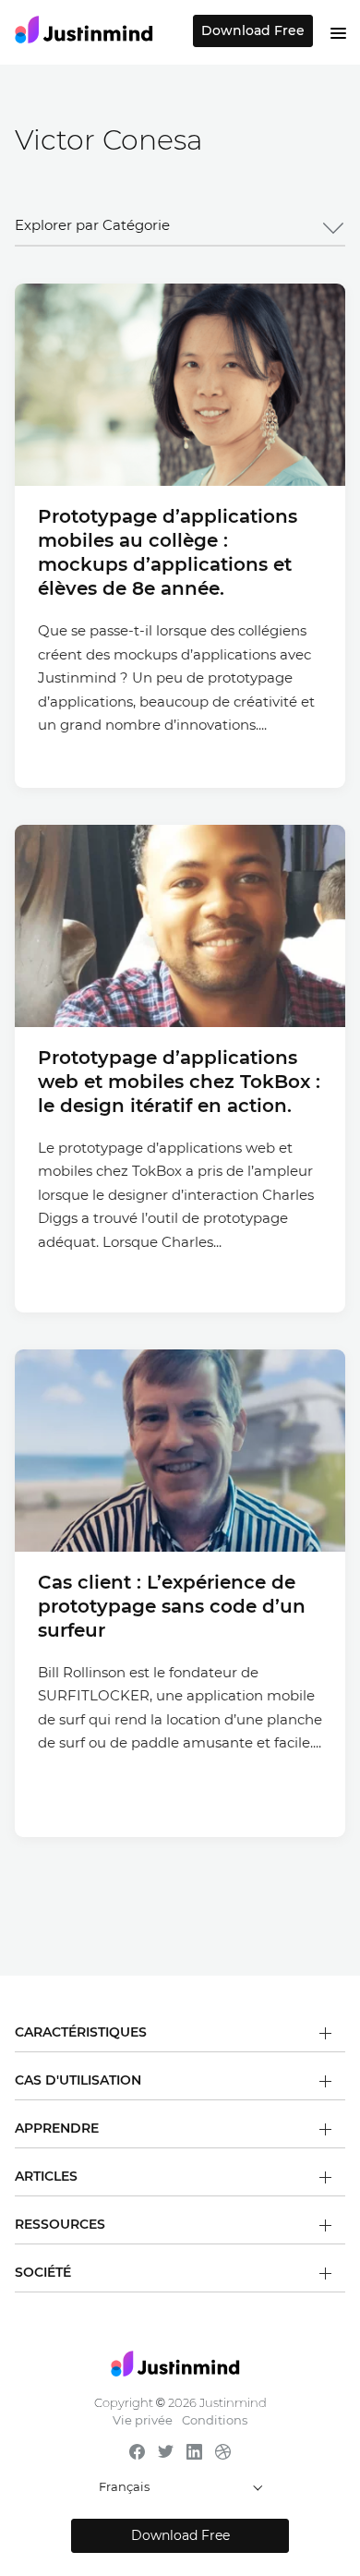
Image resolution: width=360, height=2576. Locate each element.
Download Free (253, 30)
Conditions (215, 2420)
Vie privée (143, 2420)
